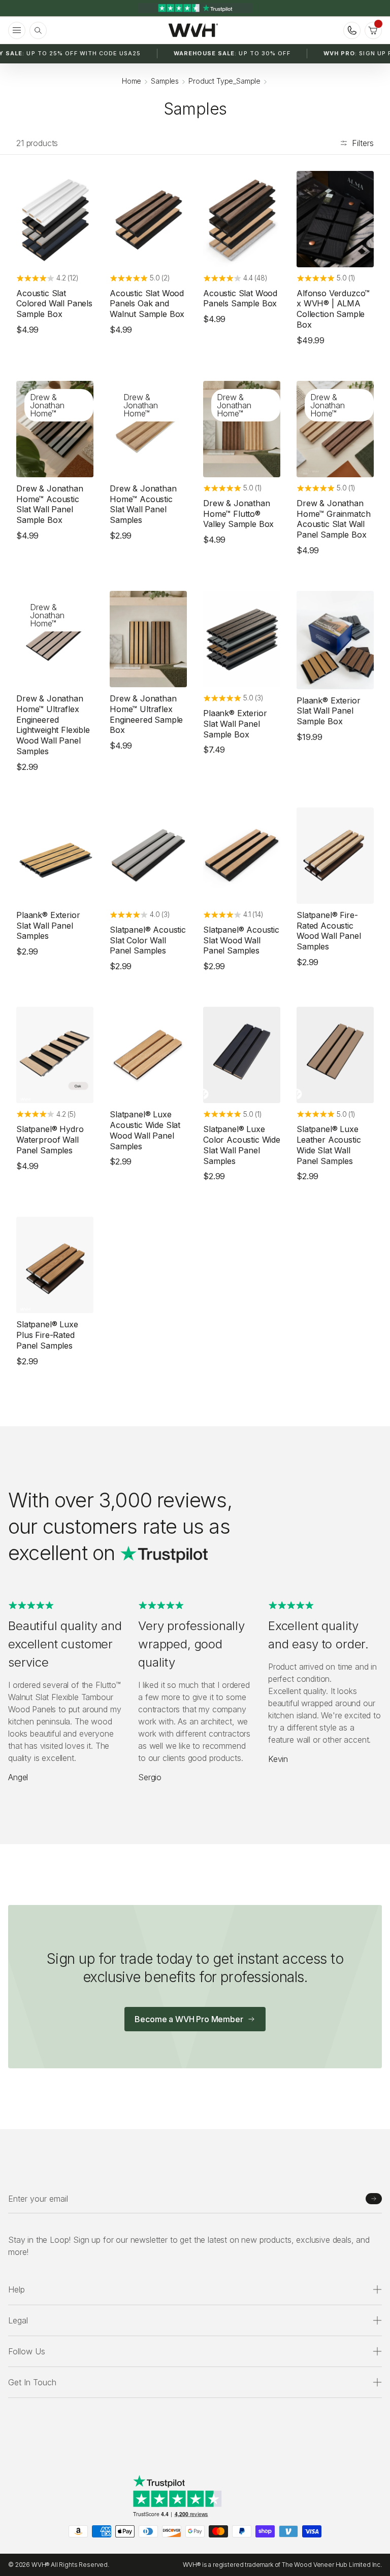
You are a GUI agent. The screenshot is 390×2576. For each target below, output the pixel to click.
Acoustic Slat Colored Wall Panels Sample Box (54, 304)
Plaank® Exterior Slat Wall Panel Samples (48, 926)
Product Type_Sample (224, 81)
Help (17, 2289)
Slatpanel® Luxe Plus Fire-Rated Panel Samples (47, 1335)
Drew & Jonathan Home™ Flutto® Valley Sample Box (238, 514)
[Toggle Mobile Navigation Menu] (17, 30)
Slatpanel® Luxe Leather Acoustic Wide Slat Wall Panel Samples (329, 1145)
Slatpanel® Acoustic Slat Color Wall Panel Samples (148, 940)
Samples (165, 81)
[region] (195, 8)
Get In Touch (32, 2382)
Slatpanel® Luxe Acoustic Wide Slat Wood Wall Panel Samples (145, 1130)
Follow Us (27, 2351)
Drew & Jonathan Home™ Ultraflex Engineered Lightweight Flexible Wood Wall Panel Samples (53, 725)
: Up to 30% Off (232, 53)
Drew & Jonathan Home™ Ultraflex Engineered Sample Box (146, 714)
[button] (373, 30)
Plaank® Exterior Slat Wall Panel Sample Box (235, 724)
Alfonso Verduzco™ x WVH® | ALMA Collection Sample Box (333, 309)
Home (132, 81)
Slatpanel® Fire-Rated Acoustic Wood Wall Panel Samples (329, 931)
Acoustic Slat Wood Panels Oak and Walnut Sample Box (147, 304)
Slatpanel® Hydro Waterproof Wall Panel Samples (50, 1140)
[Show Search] (38, 30)
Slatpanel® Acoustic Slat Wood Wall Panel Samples (241, 940)
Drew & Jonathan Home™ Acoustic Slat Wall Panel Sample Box (50, 504)
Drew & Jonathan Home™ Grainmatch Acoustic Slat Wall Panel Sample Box (333, 519)
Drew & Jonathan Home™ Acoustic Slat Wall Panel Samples (143, 504)
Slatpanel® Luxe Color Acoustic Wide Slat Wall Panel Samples (242, 1145)
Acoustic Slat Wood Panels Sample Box (240, 298)
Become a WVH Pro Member (189, 2019)
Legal (18, 2320)
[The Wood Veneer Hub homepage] (193, 30)
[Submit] (374, 2199)
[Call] (352, 30)
